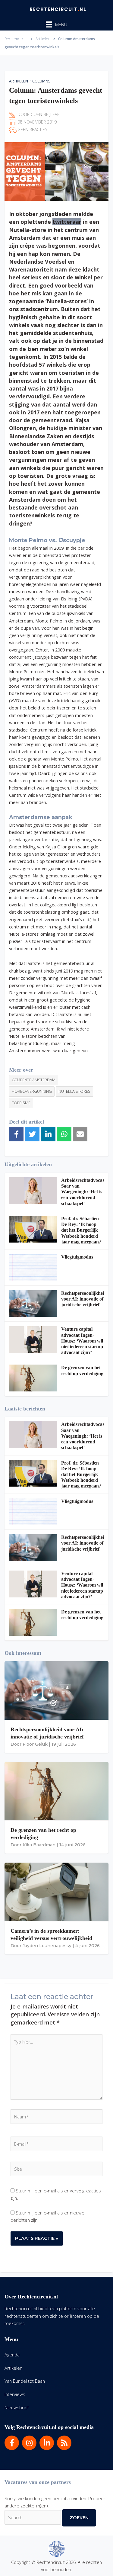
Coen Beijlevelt (47, 114)
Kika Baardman (39, 1845)
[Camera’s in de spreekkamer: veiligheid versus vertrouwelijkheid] (56, 1892)
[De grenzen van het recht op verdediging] (33, 1378)
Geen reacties (32, 129)
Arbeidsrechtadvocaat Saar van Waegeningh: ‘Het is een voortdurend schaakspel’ (84, 1192)
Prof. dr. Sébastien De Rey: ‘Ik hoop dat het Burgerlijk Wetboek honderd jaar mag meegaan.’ (81, 1230)
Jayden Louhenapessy (47, 1946)
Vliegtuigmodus (77, 1257)
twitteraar (67, 222)
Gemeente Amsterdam (34, 1080)
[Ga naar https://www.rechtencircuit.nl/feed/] (64, 2443)
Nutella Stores (74, 1091)
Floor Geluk (35, 1744)
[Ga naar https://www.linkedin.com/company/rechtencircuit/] (47, 2443)
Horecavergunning (32, 1091)
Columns (41, 81)
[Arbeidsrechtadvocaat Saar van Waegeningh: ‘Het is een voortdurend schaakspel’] (33, 1191)
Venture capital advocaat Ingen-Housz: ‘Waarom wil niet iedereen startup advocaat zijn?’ (82, 1341)
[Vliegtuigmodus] (33, 1267)
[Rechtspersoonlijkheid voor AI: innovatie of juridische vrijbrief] (33, 1304)
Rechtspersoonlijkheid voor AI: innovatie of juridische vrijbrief (84, 1299)
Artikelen (19, 81)
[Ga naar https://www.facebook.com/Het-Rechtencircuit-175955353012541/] (12, 2443)
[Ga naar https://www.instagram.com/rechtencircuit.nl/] (29, 2443)
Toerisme (21, 1103)
